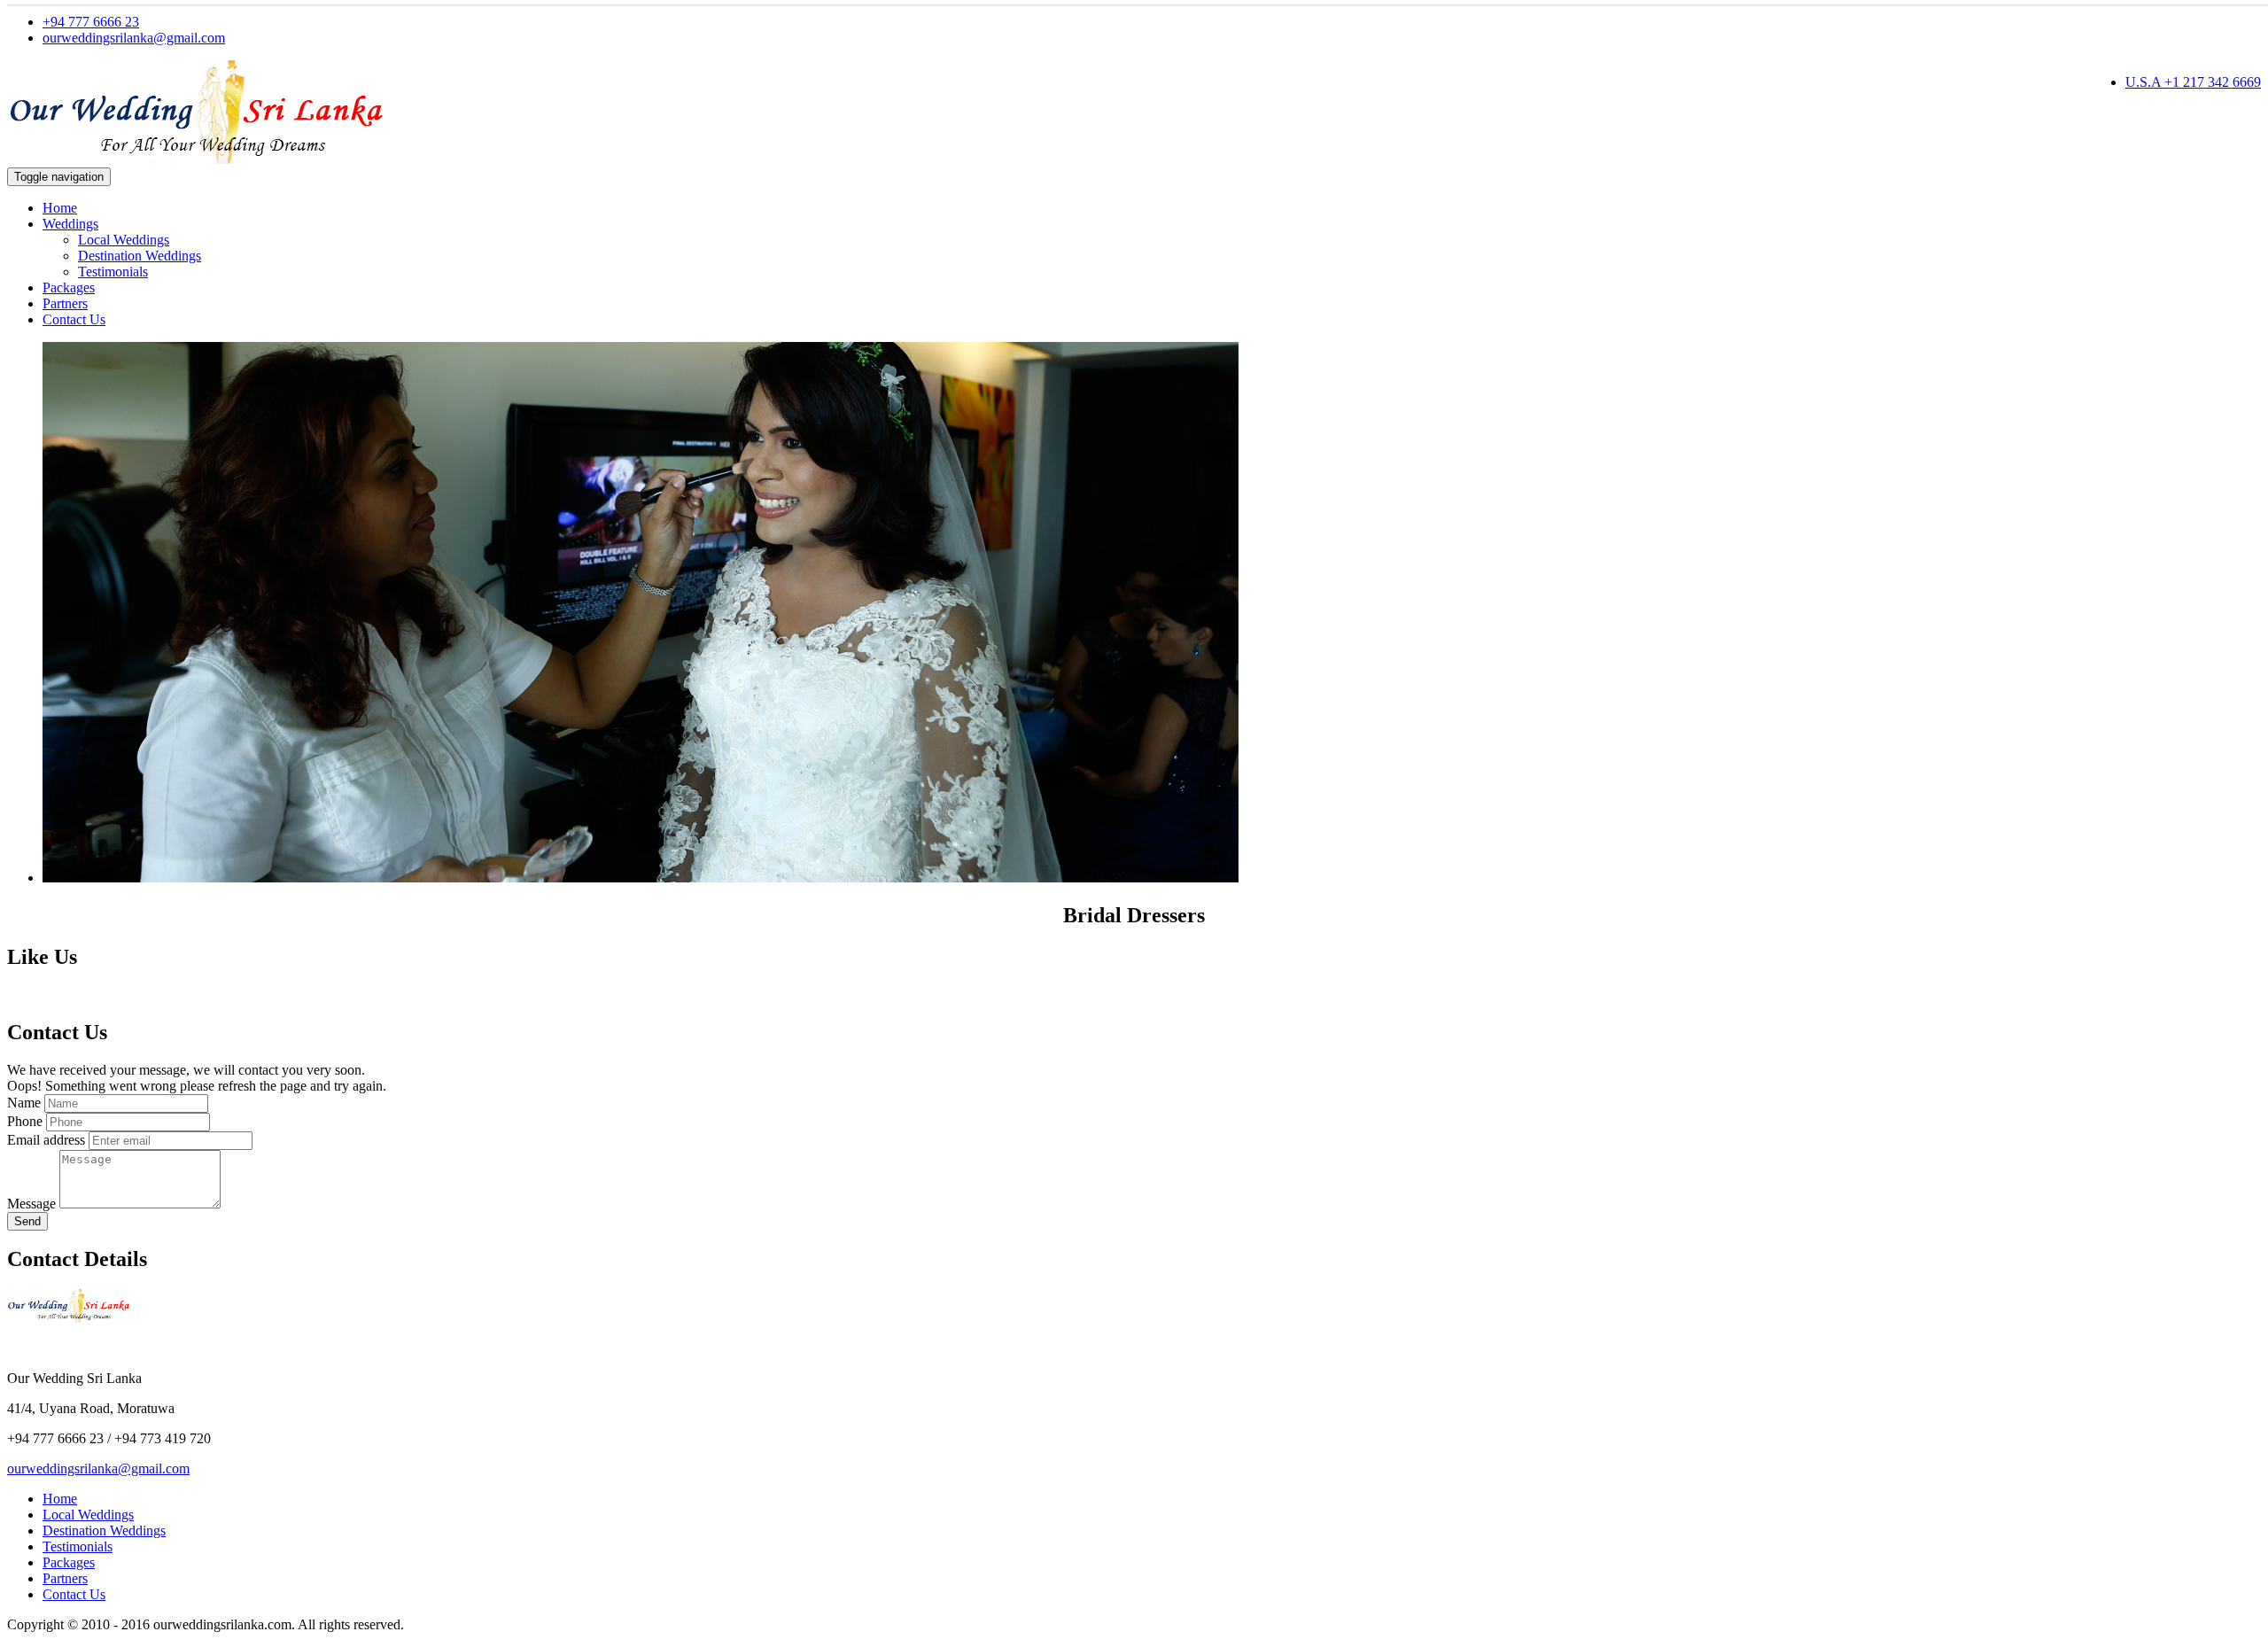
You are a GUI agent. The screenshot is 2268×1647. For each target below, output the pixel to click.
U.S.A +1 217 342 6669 (2193, 82)
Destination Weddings (140, 256)
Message (31, 1204)
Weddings (70, 224)
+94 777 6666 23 (91, 22)
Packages (69, 287)
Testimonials (113, 272)
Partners (65, 303)
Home (60, 208)
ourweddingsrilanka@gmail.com (134, 38)
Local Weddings (124, 240)
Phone (25, 1121)
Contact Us (74, 319)
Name (24, 1103)
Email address (46, 1140)
